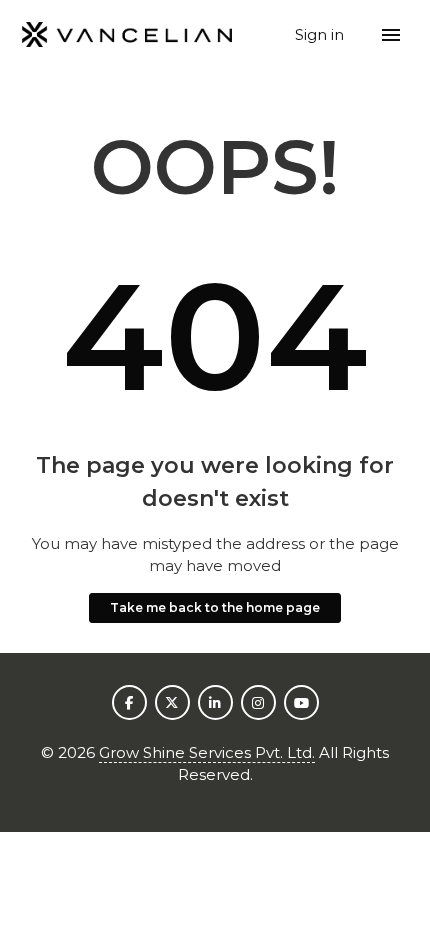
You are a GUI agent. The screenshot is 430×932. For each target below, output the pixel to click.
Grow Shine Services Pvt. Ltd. (207, 752)
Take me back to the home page (215, 607)
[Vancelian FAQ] (127, 35)
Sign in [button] (321, 34)
